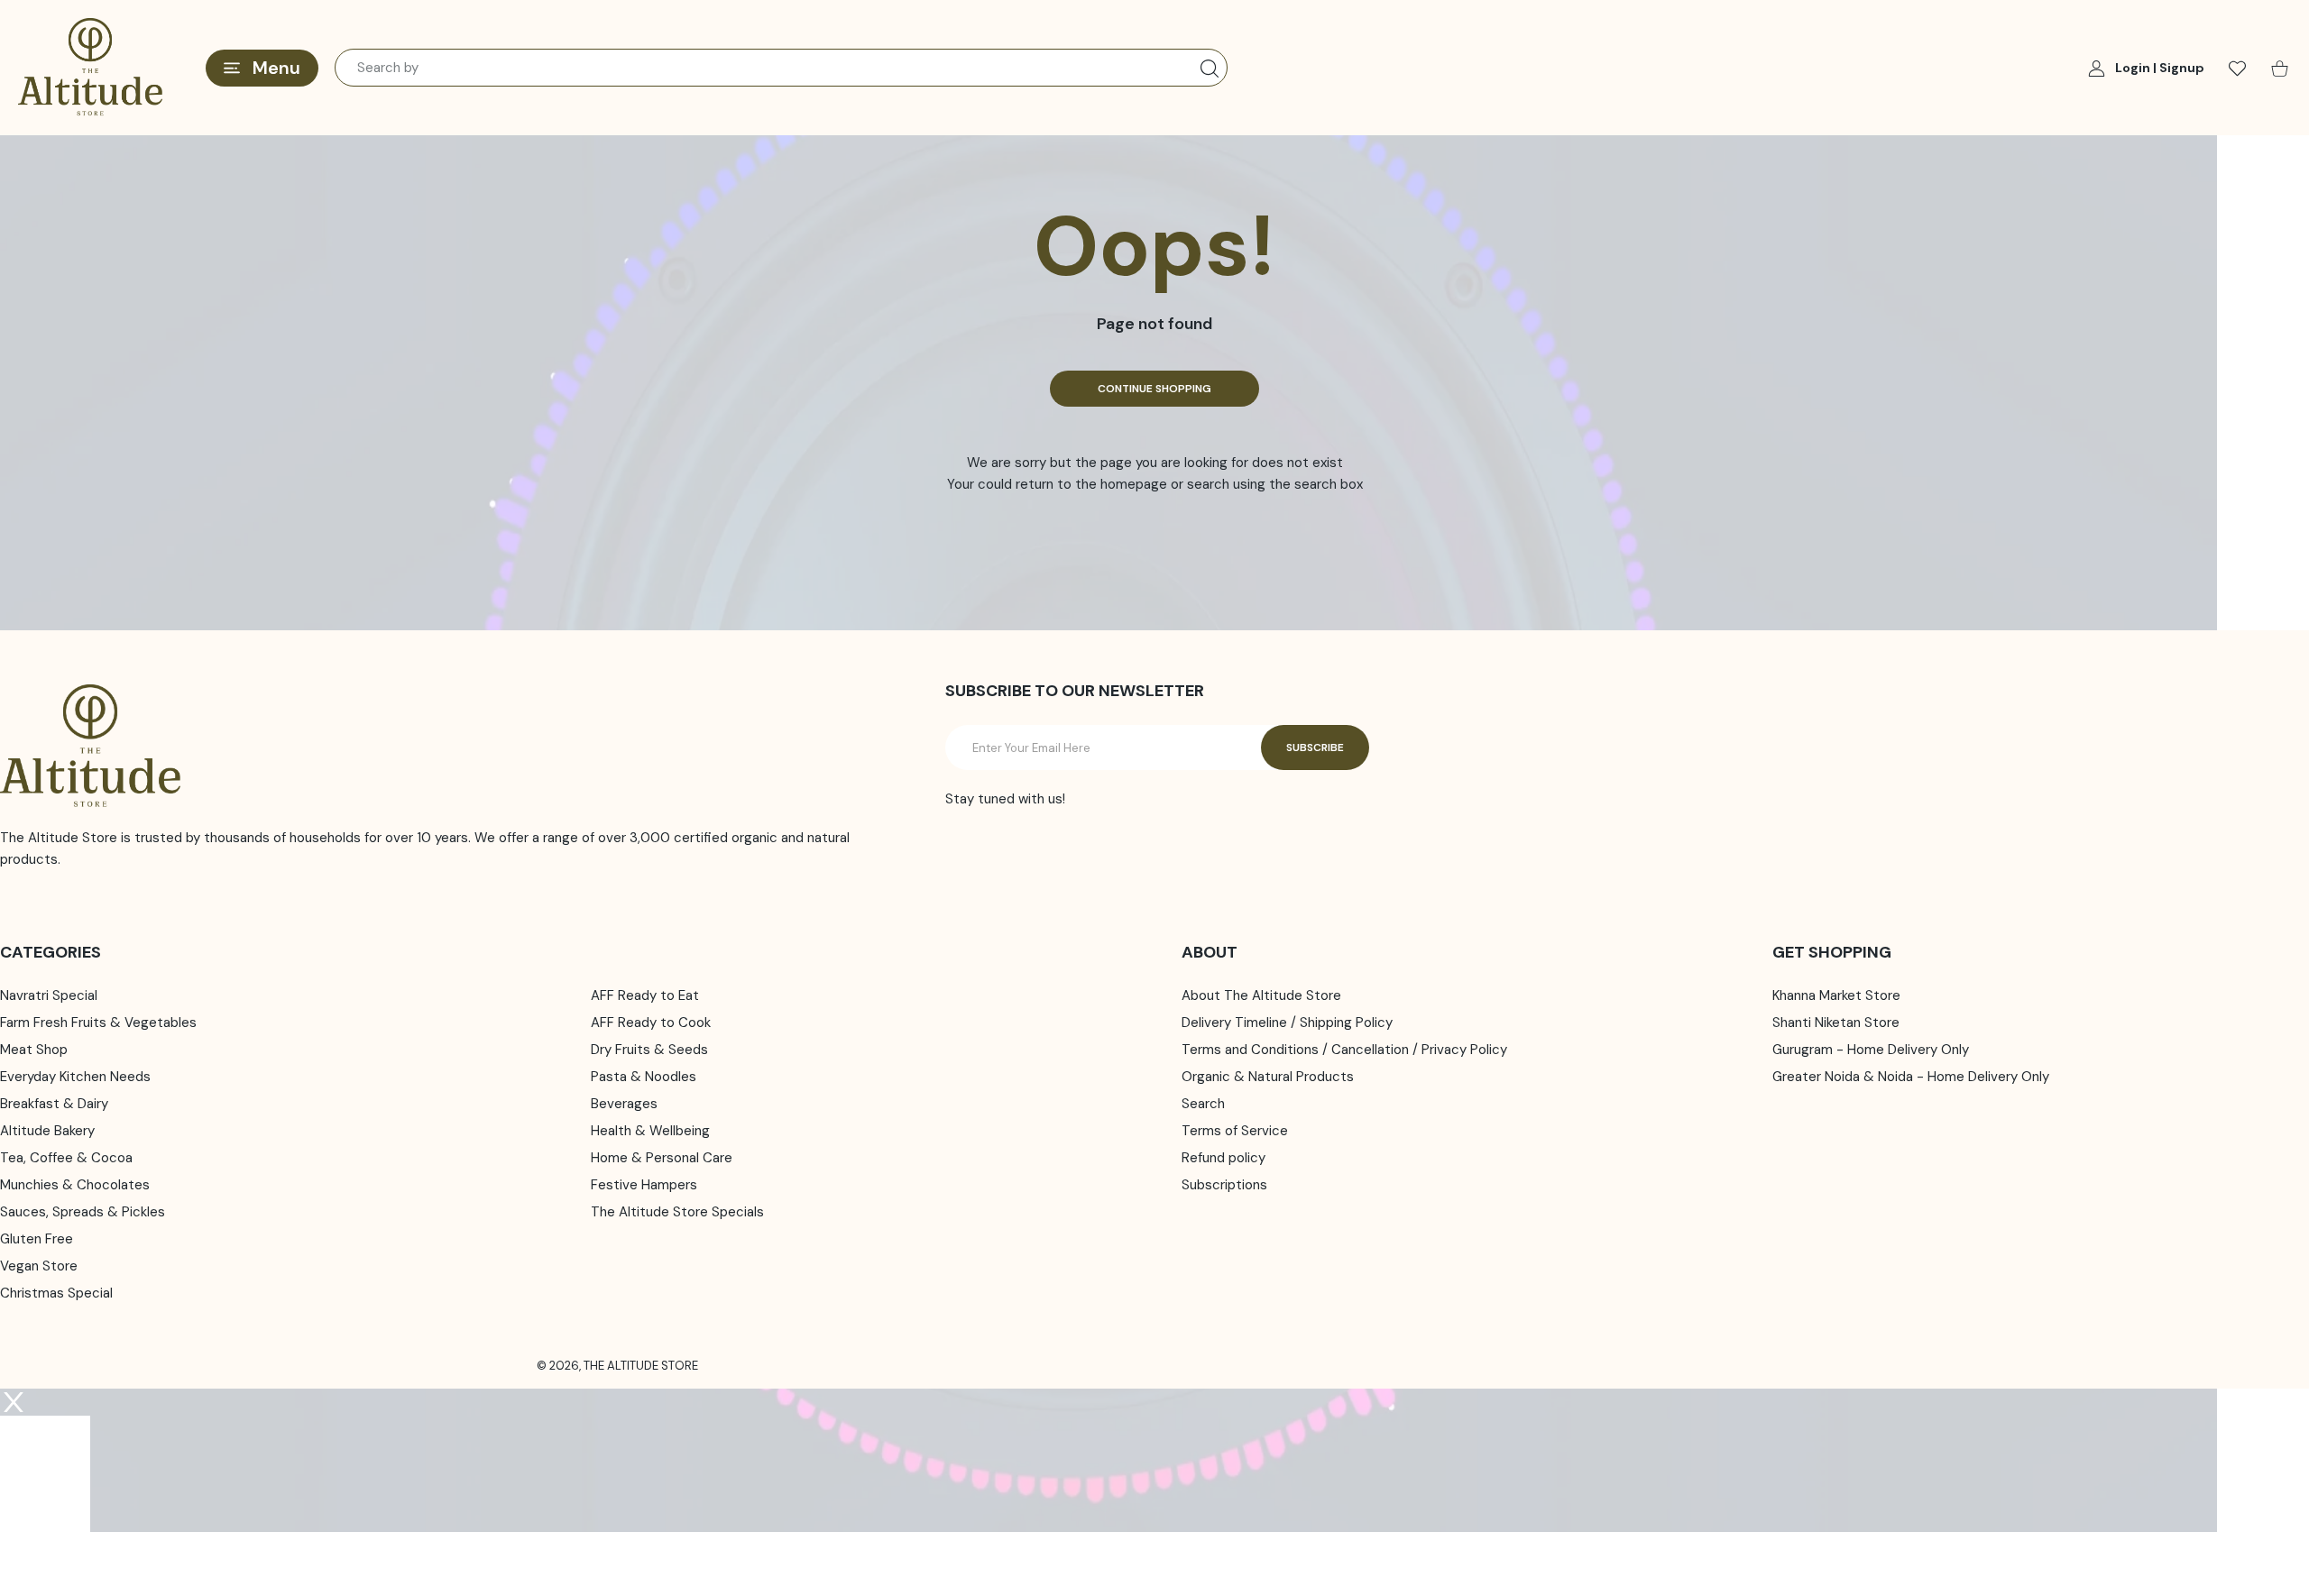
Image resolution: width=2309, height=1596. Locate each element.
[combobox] (781, 68)
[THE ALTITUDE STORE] (90, 68)
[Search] (1210, 69)
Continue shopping (1154, 389)
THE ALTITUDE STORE (641, 1366)
